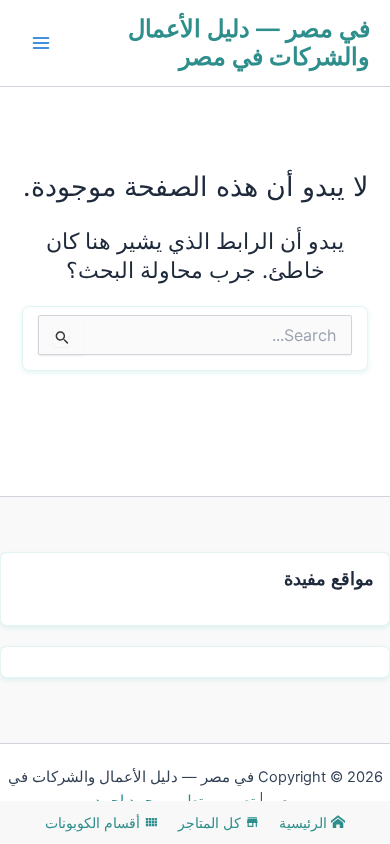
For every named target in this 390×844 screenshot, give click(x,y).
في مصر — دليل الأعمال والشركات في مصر (249, 42)
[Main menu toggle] (41, 43)
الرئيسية (305, 822)
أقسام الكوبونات (94, 822)
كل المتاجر (211, 822)
